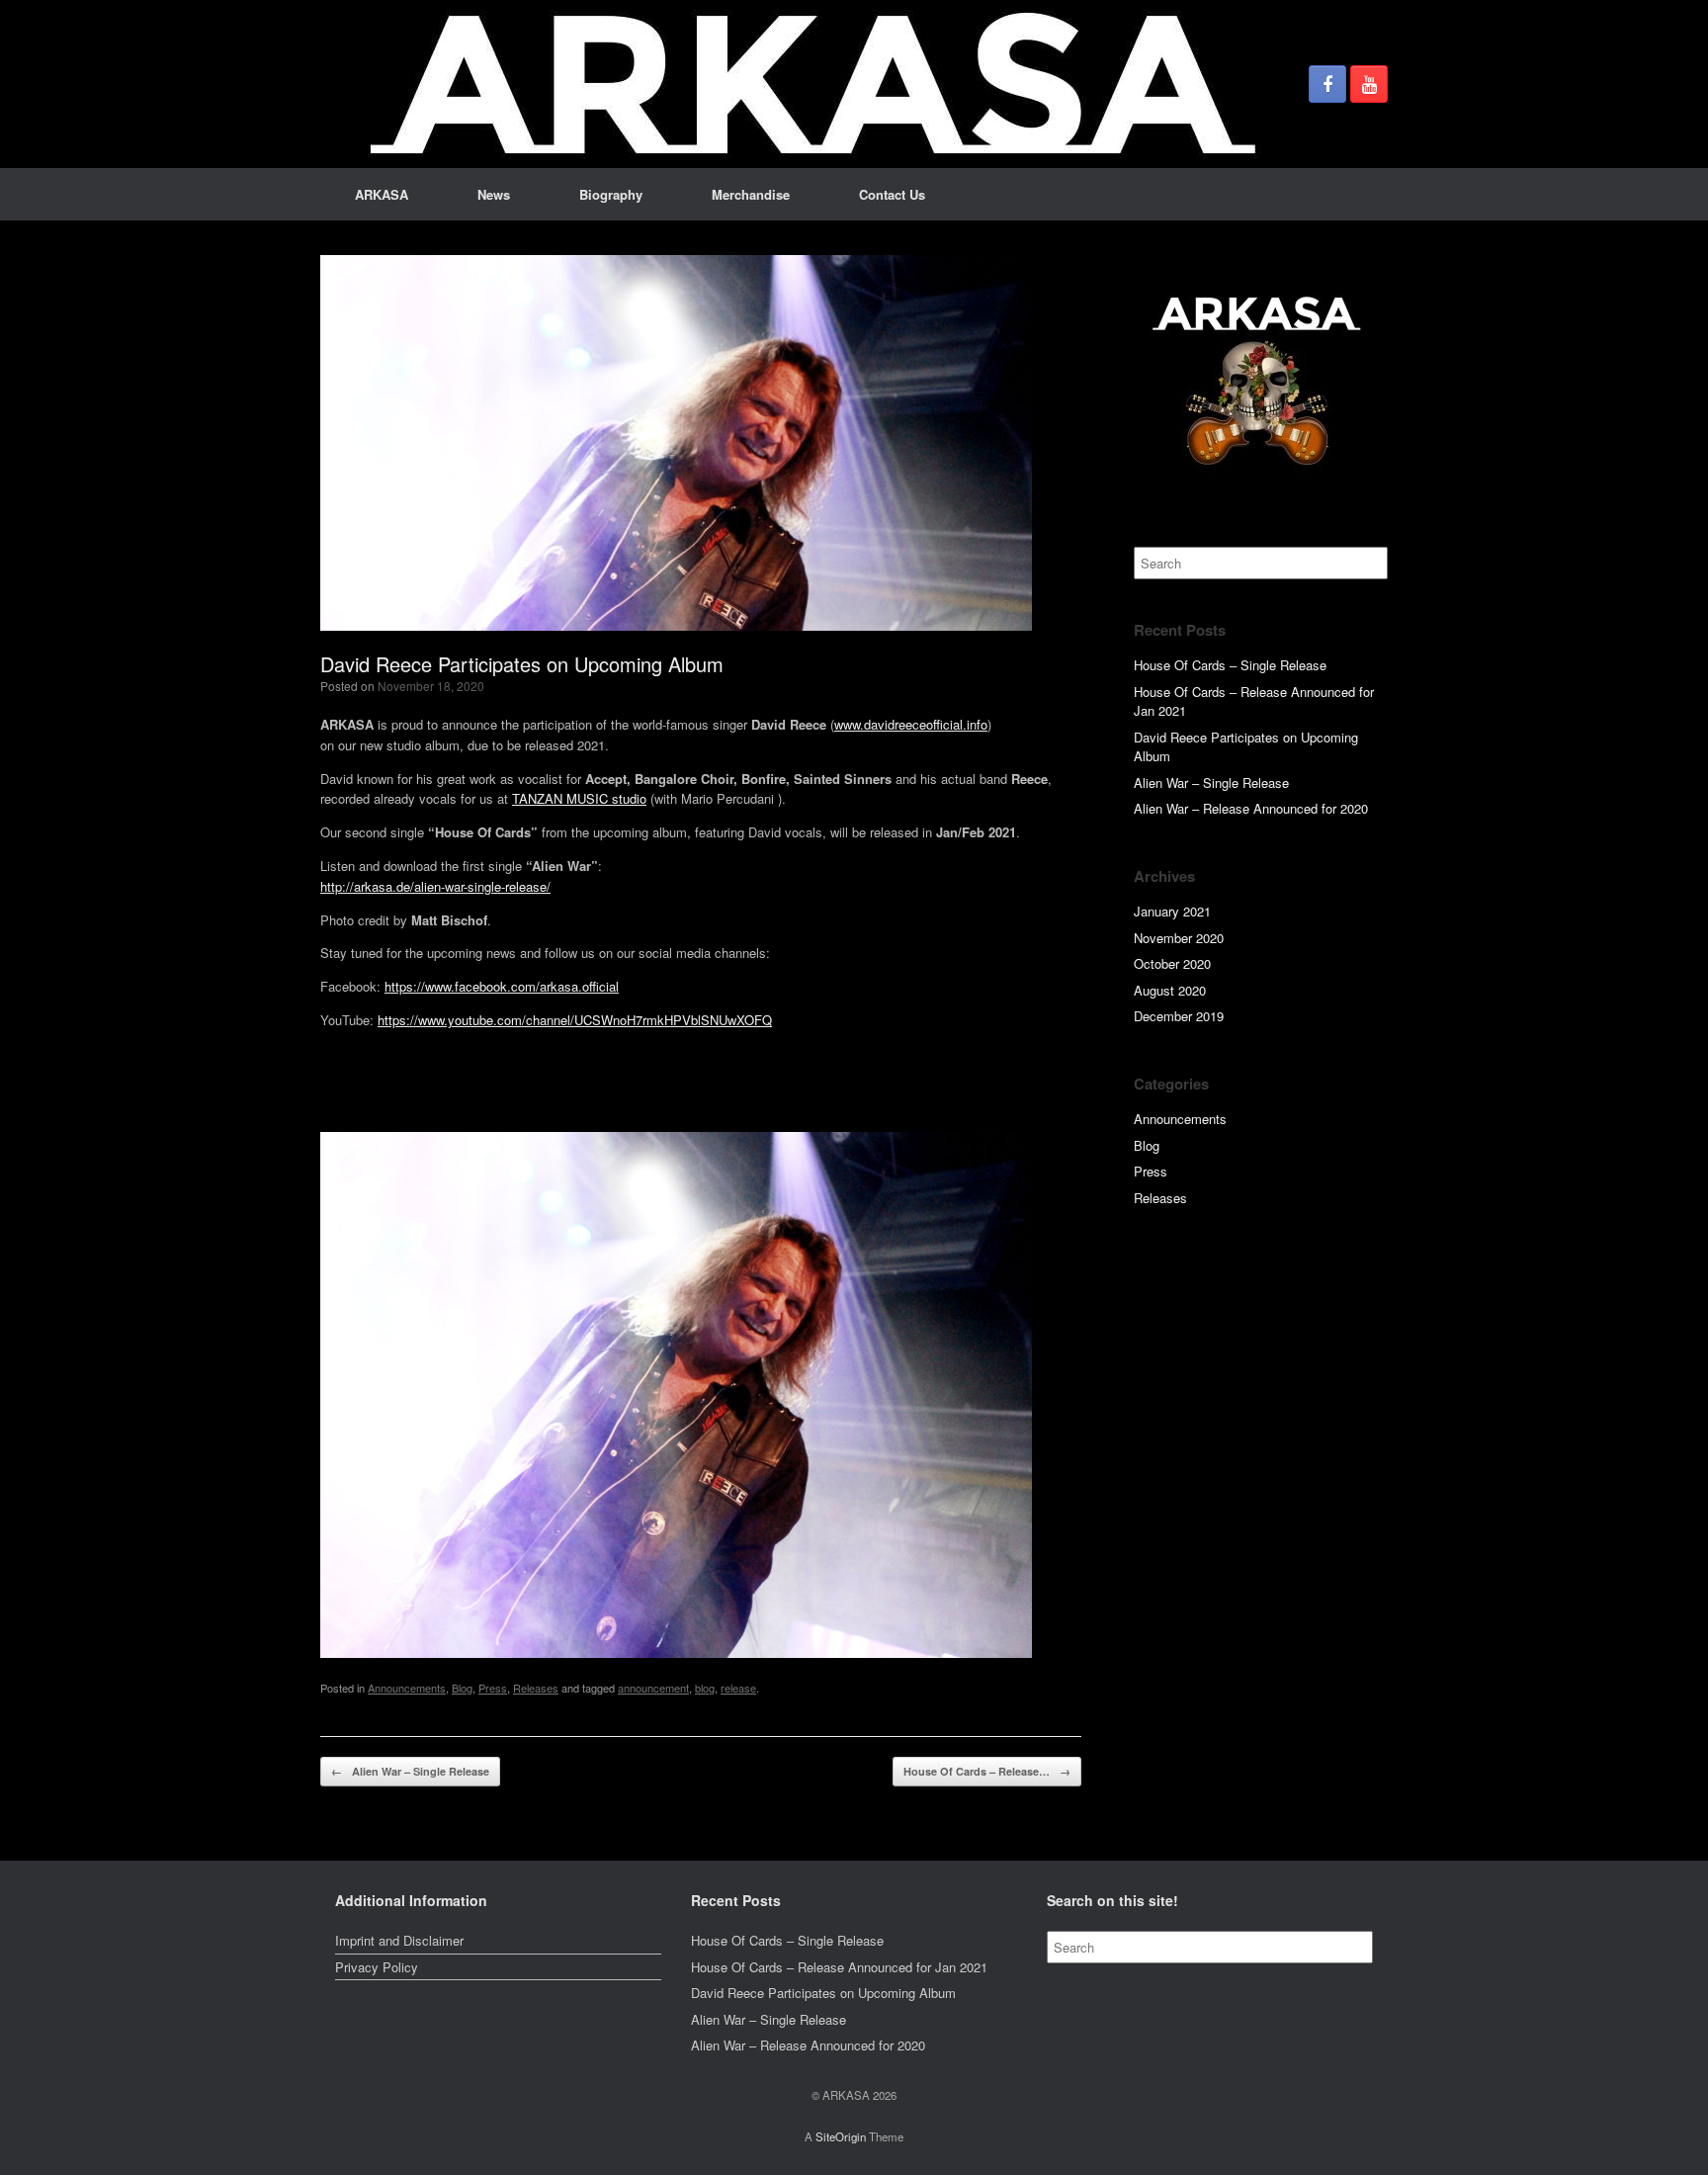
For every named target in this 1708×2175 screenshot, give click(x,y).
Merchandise (751, 194)
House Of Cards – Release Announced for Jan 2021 (839, 1967)
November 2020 (1179, 938)
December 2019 (1179, 1016)
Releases (536, 1688)
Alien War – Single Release (410, 1771)
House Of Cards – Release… (987, 1771)
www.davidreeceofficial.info (911, 724)
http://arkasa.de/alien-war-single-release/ (435, 886)
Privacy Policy (377, 1967)
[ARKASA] (814, 84)
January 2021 (1172, 911)
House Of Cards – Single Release (1230, 665)
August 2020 (1170, 990)
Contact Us (892, 194)
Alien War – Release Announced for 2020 (1251, 808)
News (494, 194)
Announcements (407, 1688)
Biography (611, 194)
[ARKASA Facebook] (1327, 84)
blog (705, 1688)
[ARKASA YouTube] (1369, 84)
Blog (462, 1688)
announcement (653, 1688)
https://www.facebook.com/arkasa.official (502, 986)
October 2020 (1172, 963)
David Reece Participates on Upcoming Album (823, 1993)
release (738, 1688)
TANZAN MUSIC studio (579, 798)
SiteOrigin (841, 2136)
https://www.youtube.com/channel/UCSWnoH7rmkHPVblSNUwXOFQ (575, 1020)
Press (493, 1688)
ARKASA (382, 194)
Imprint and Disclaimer (399, 1940)
